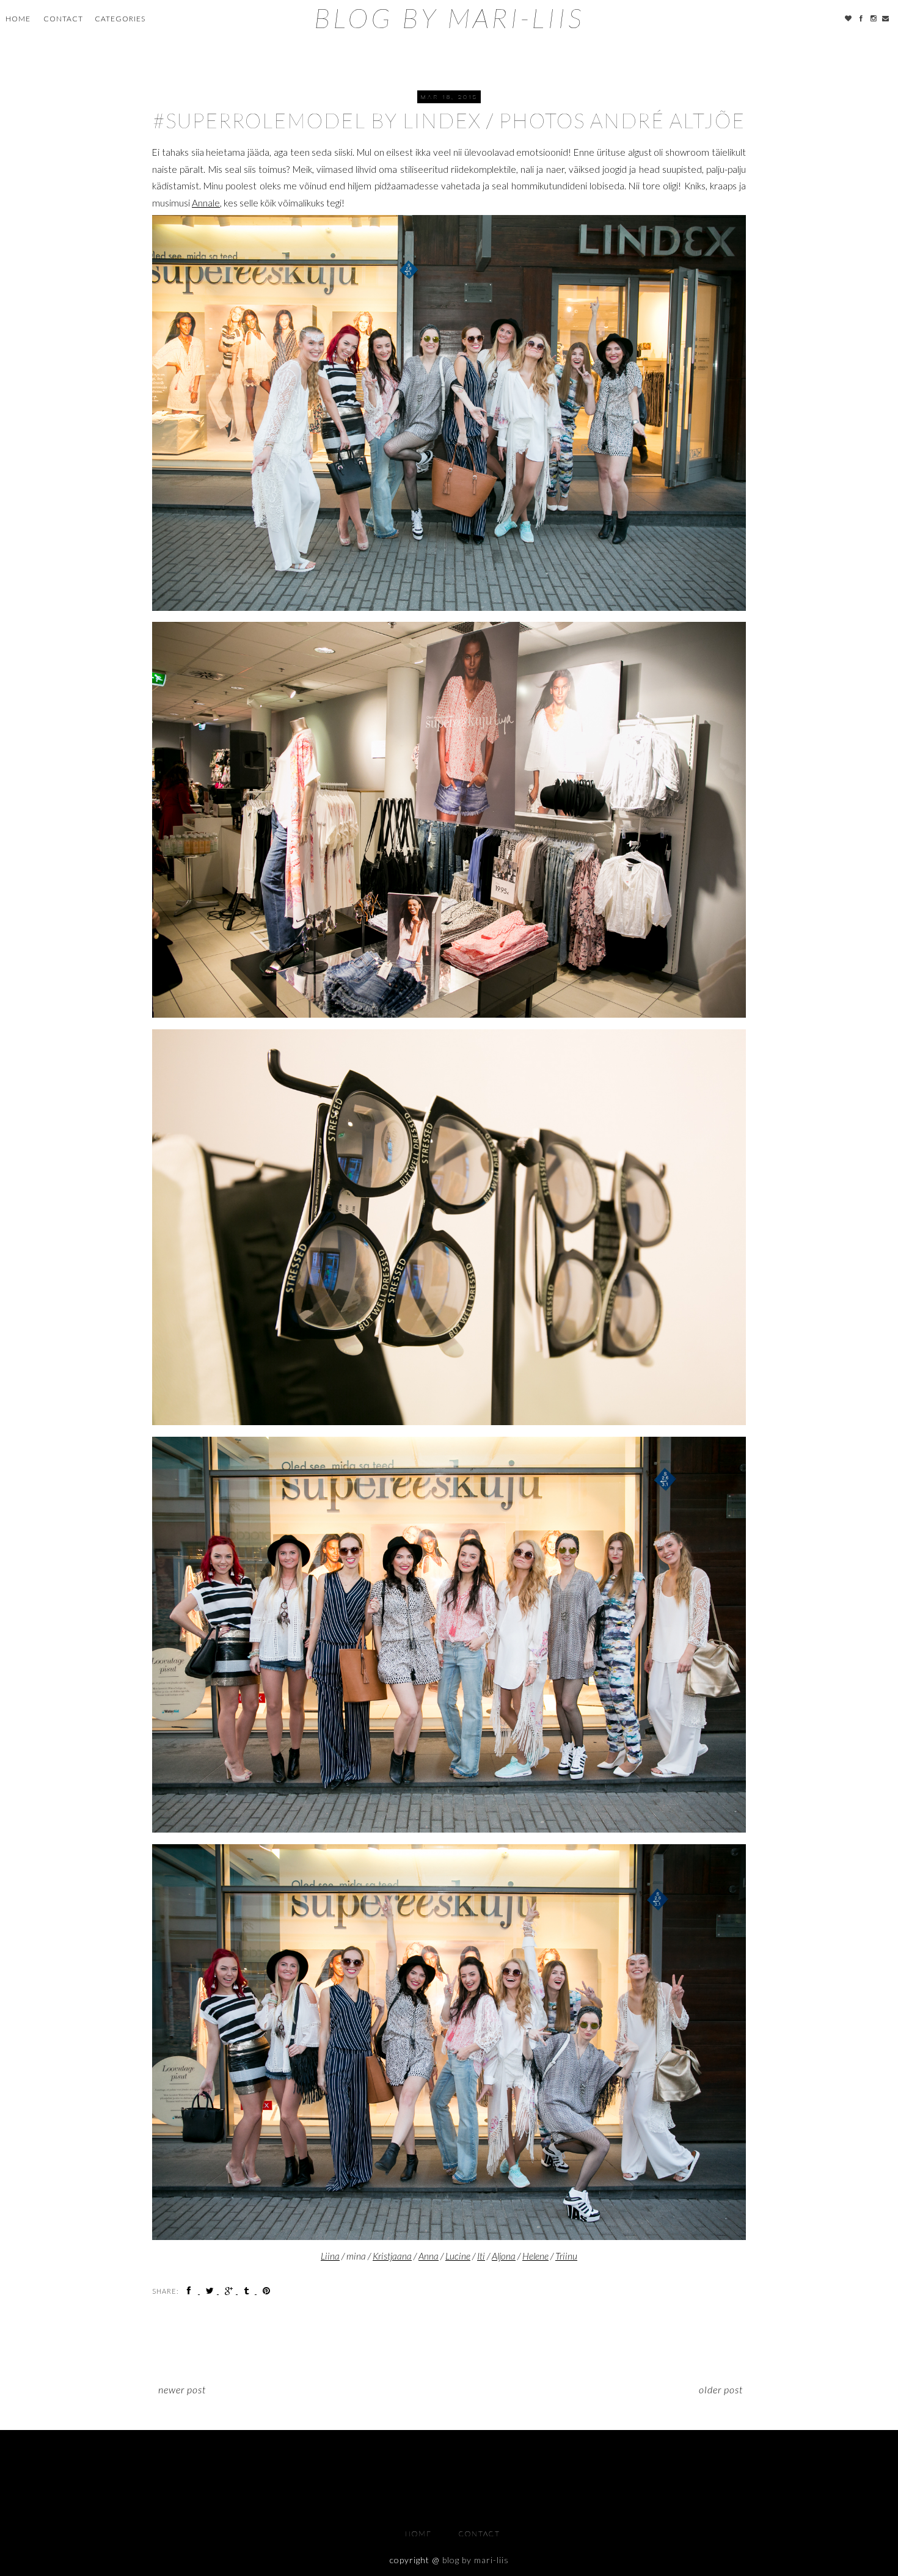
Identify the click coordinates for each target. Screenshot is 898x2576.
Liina (330, 2256)
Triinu (566, 2256)
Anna (429, 2256)
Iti (481, 2256)
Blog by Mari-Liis (449, 18)
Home (18, 19)
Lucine (458, 2256)
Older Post (721, 2389)
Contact (63, 19)
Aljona (504, 2256)
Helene (535, 2256)
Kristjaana (392, 2256)
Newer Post (182, 2389)
